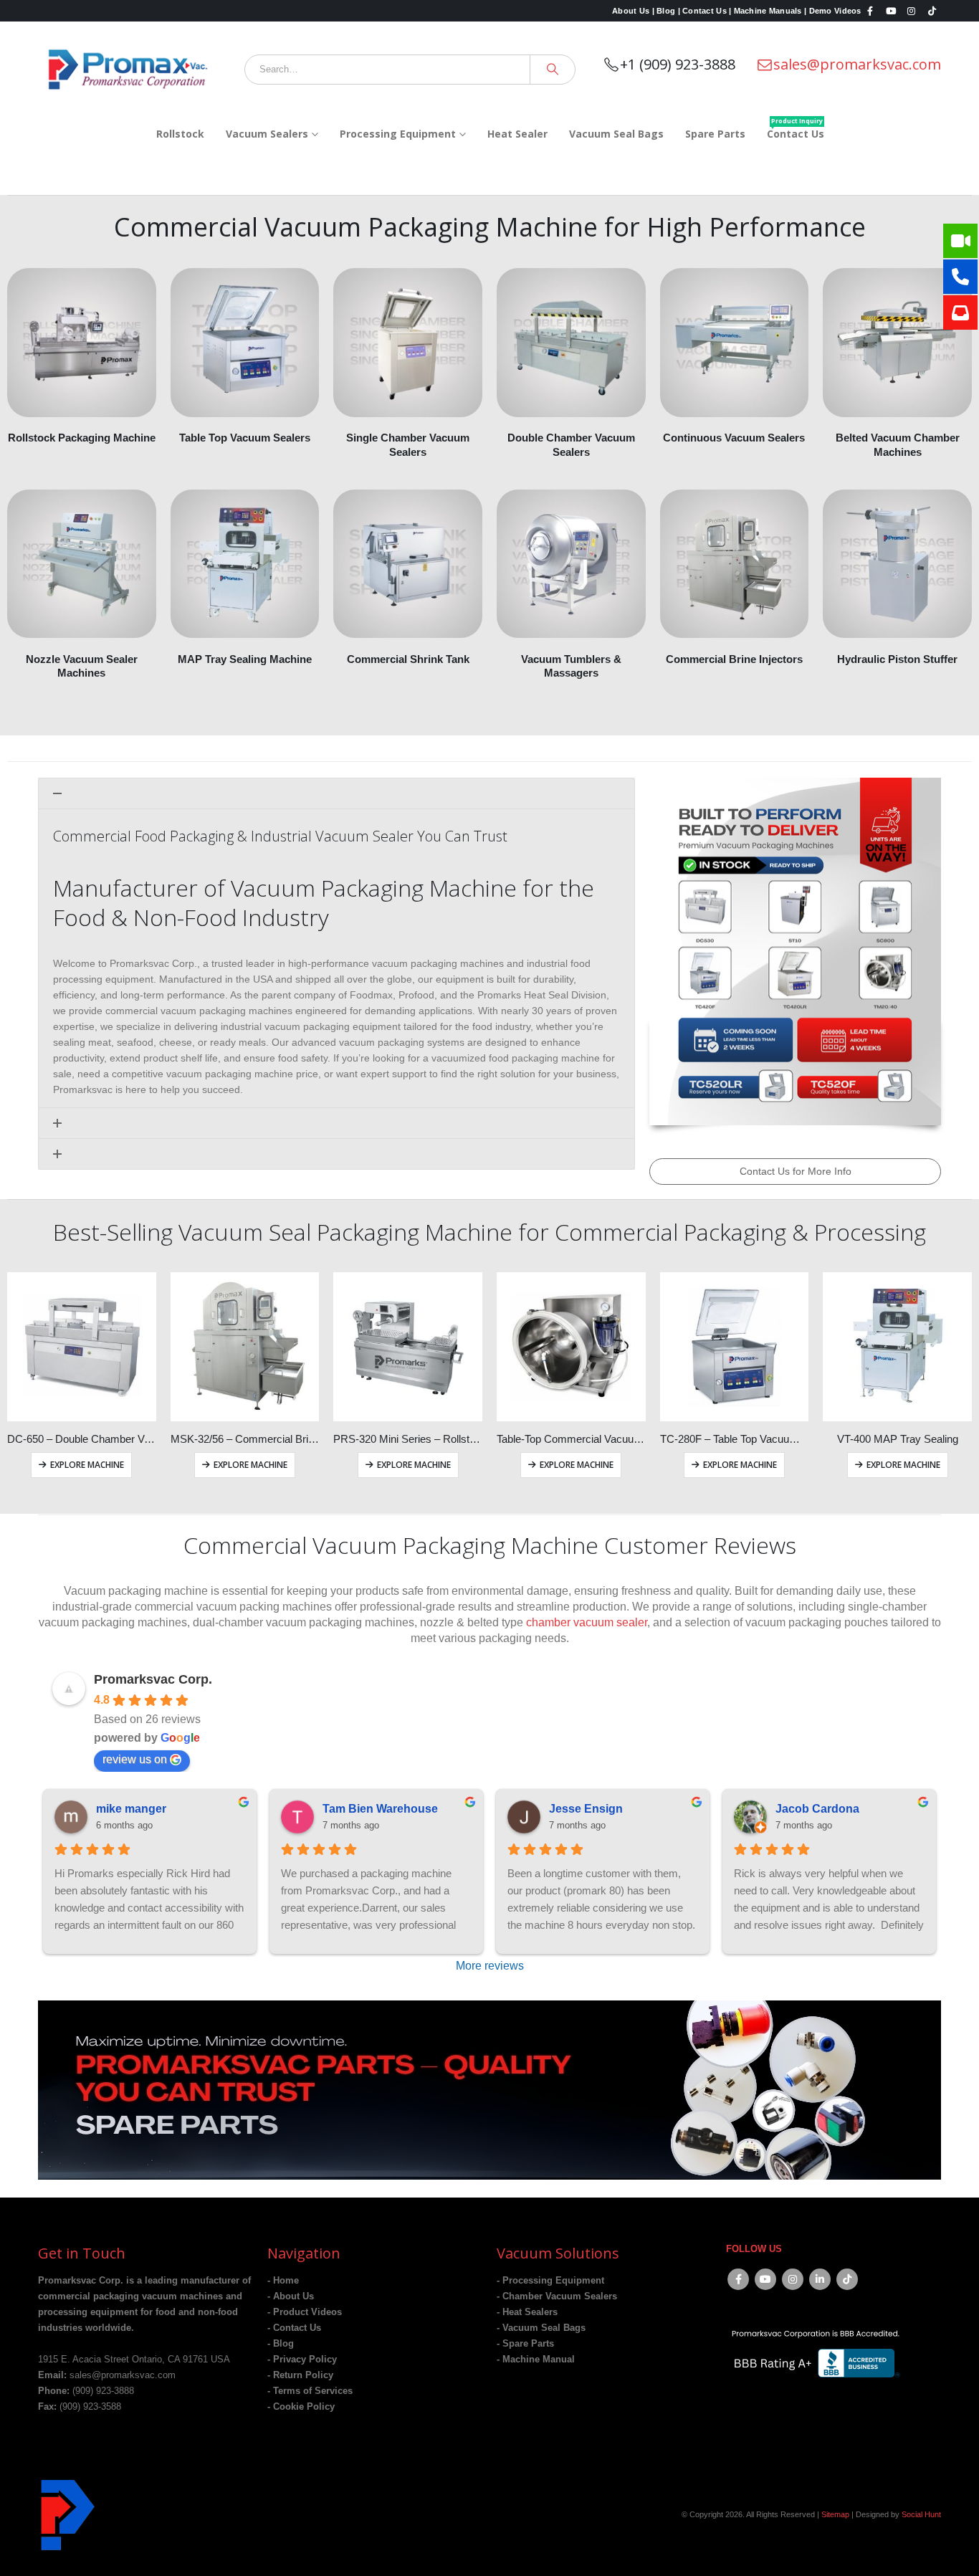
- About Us (291, 2296)
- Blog (281, 2344)
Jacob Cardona (817, 1809)
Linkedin (820, 2279)
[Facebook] (871, 11)
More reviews (490, 1966)
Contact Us (796, 129)
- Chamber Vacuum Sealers (557, 2296)
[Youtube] (891, 11)
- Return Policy (300, 2375)
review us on (135, 1759)
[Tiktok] (932, 11)
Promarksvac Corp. (153, 1679)
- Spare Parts (525, 2344)
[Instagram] (912, 11)
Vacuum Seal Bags (616, 134)
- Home (283, 2281)
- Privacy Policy (302, 2360)
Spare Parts (715, 134)
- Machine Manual (536, 2360)
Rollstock (180, 134)
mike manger (131, 1809)
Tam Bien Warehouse (380, 1809)
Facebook (738, 2279)
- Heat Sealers (527, 2312)
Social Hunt (921, 2514)
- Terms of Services (310, 2391)
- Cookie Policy (301, 2407)
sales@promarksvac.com (857, 64)
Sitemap (835, 2514)
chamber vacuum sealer (587, 1622)
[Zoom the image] (489, 2008)
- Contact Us (294, 2328)
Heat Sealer (517, 134)
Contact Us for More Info (796, 1171)
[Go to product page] (82, 1347)
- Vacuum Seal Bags (541, 2328)
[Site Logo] (128, 69)
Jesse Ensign (586, 1809)
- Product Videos (305, 2312)
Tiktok (847, 2279)
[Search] (553, 70)
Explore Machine (87, 1465)
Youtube (765, 2279)
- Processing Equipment (550, 2281)
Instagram (793, 2279)
